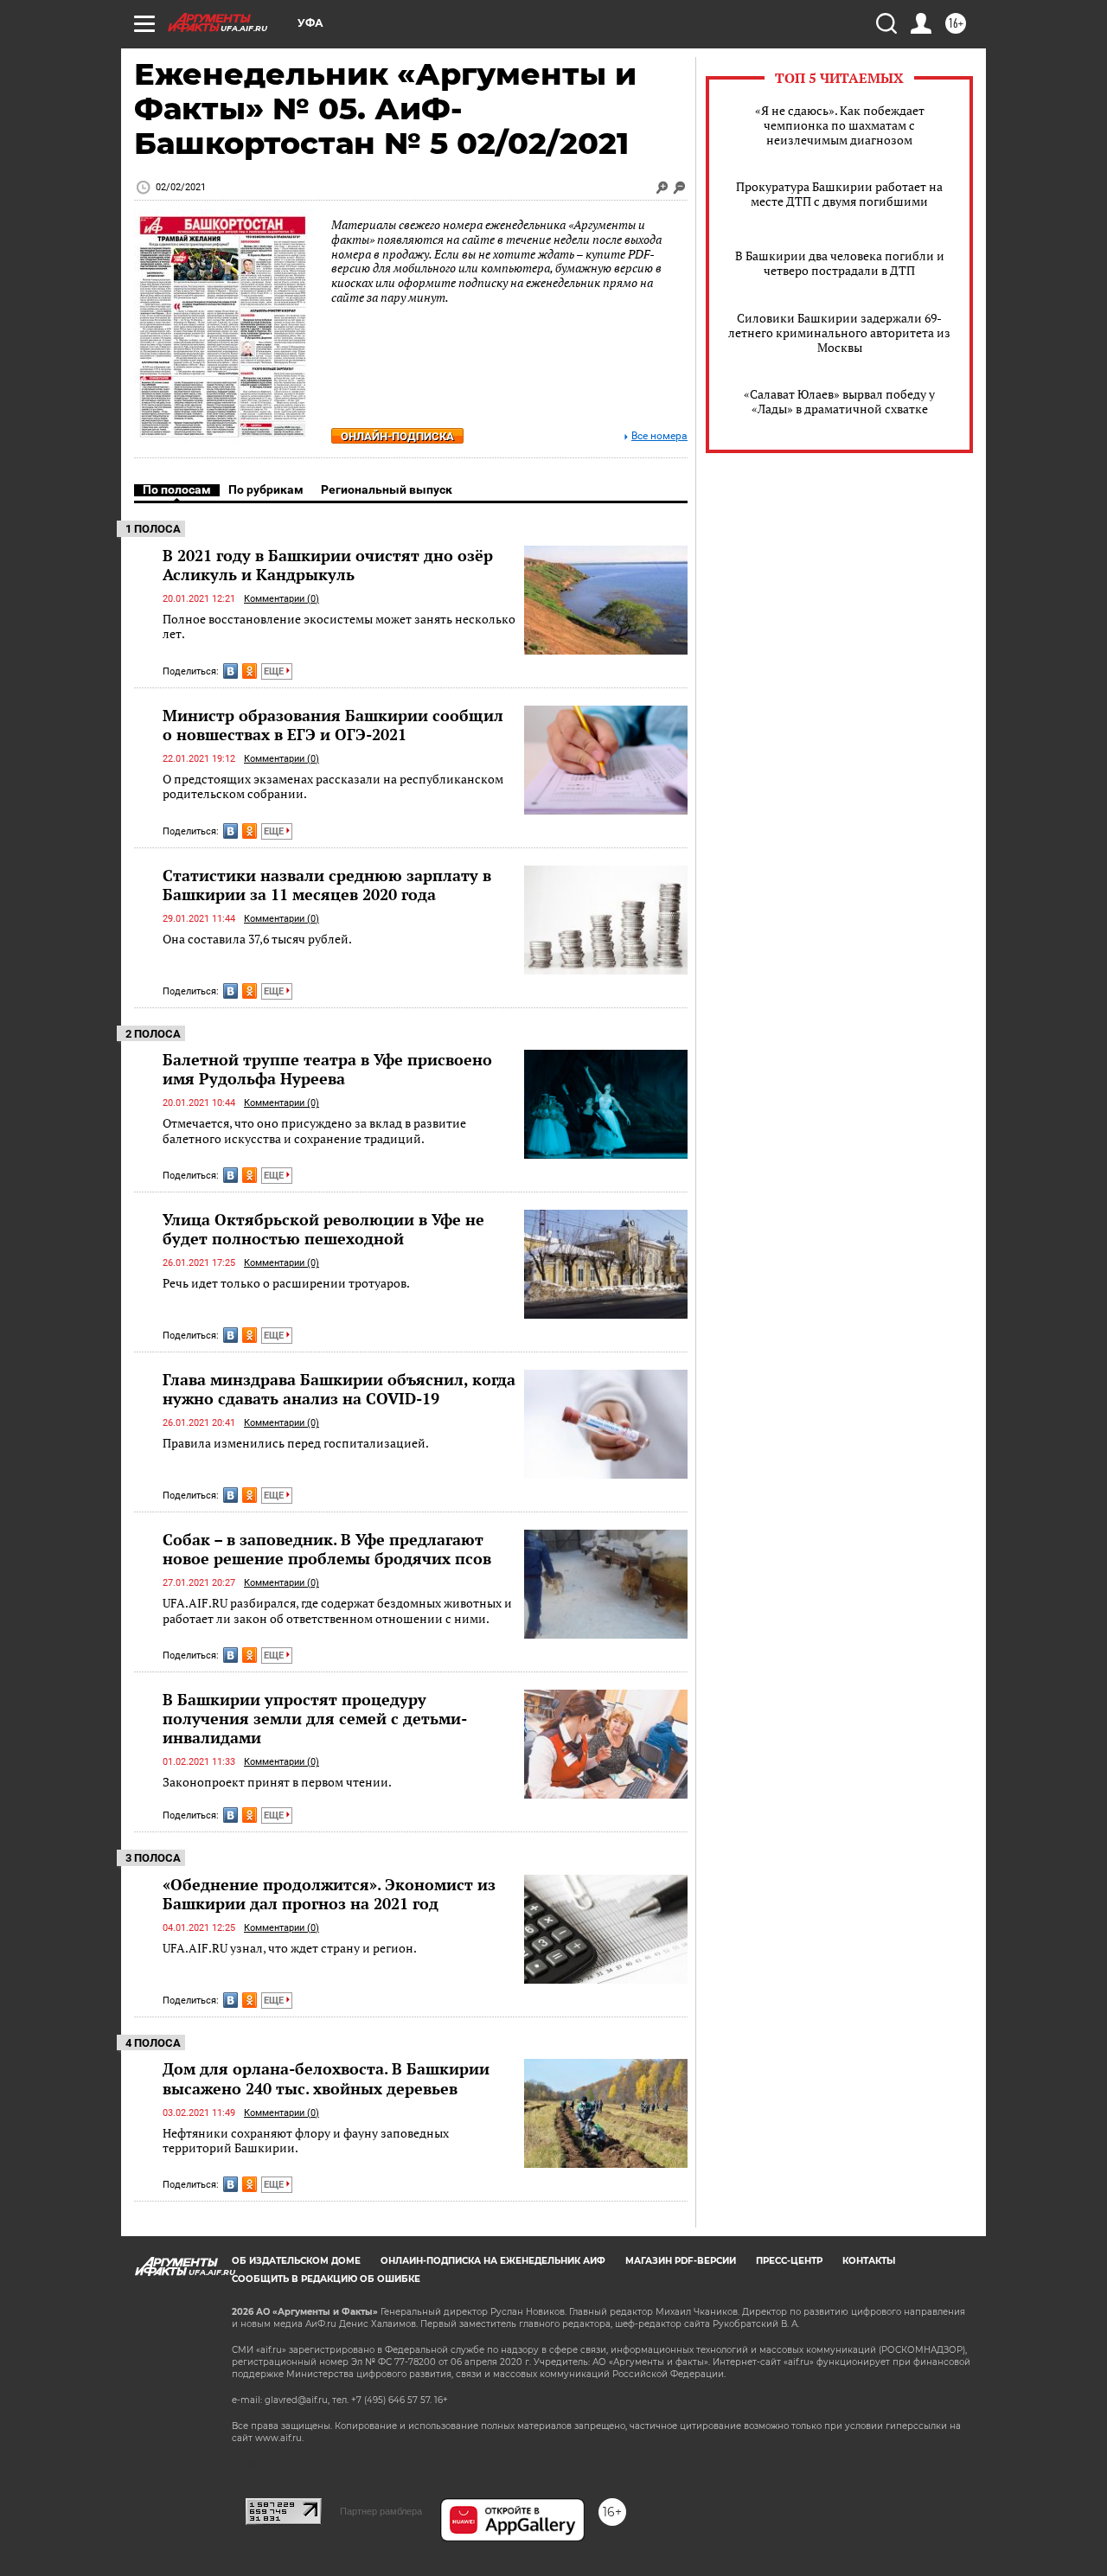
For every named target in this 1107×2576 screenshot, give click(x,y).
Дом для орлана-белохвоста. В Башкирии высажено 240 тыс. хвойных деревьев (326, 2078)
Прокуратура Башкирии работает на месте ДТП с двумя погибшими (839, 194)
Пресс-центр (789, 2261)
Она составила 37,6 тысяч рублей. (257, 939)
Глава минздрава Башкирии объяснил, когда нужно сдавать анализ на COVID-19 (339, 1389)
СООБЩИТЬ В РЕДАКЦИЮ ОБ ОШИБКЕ (326, 2279)
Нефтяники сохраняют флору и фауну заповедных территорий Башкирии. (306, 2141)
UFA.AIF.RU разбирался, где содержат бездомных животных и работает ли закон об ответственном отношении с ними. (337, 1611)
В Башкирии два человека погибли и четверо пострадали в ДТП (840, 263)
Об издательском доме (296, 2261)
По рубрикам (266, 489)
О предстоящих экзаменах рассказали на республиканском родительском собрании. (333, 786)
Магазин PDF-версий (681, 2261)
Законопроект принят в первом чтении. (277, 1782)
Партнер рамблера (381, 2511)
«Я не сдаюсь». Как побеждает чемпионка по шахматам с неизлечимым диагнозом (840, 125)
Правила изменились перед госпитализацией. (296, 1443)
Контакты (869, 2261)
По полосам (177, 489)
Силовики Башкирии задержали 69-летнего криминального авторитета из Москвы (839, 332)
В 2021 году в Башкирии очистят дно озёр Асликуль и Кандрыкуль (328, 565)
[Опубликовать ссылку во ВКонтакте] (230, 671)
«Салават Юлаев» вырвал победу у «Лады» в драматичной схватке (839, 401)
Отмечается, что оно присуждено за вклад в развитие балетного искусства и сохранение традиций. (314, 1131)
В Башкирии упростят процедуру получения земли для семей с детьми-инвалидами (315, 1718)
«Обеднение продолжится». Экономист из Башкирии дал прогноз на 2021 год (329, 1894)
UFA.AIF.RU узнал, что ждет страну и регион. (290, 1948)
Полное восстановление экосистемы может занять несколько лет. (339, 626)
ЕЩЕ (275, 671)
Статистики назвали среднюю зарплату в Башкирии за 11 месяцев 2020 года (327, 885)
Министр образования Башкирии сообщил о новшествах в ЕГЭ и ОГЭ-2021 (333, 725)
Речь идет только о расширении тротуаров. (286, 1283)
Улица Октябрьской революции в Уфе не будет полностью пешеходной (323, 1229)
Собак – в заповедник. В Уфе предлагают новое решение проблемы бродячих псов (327, 1549)
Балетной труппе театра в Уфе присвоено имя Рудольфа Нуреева (327, 1069)
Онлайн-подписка (397, 436)
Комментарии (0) (282, 599)
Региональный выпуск (387, 489)
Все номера (659, 436)
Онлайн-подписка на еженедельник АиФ (493, 2261)
